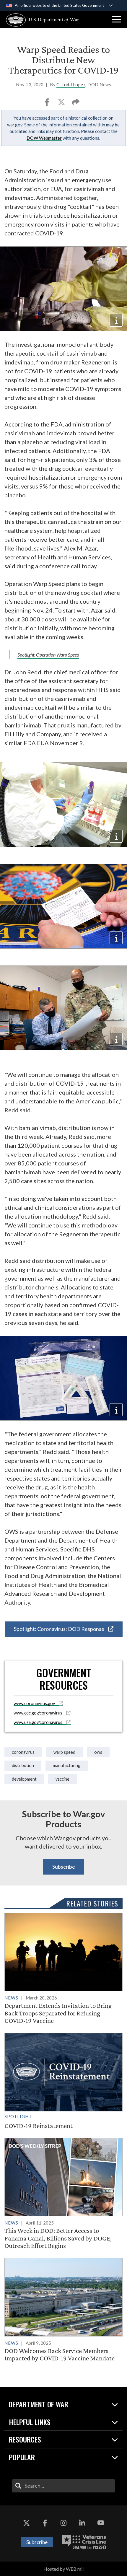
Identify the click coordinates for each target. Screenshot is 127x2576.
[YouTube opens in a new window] (101, 2523)
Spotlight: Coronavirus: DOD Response (60, 1629)
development (24, 1779)
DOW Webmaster (44, 138)
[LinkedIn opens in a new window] (82, 2523)
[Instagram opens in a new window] (63, 2523)
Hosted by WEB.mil (63, 2569)
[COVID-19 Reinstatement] (63, 2081)
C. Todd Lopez (71, 85)
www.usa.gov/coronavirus (38, 1722)
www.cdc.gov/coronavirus (38, 1713)
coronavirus (23, 1752)
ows (98, 1752)
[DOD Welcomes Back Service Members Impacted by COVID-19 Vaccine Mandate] (63, 2310)
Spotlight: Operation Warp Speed (48, 655)
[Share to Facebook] (47, 104)
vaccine (62, 1779)
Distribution (23, 1765)
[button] (117, 19)
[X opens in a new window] (26, 2523)
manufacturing (67, 1765)
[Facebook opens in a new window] (45, 2523)
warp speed (64, 1752)
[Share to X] (62, 104)
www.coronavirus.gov (35, 1703)
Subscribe (64, 1867)
